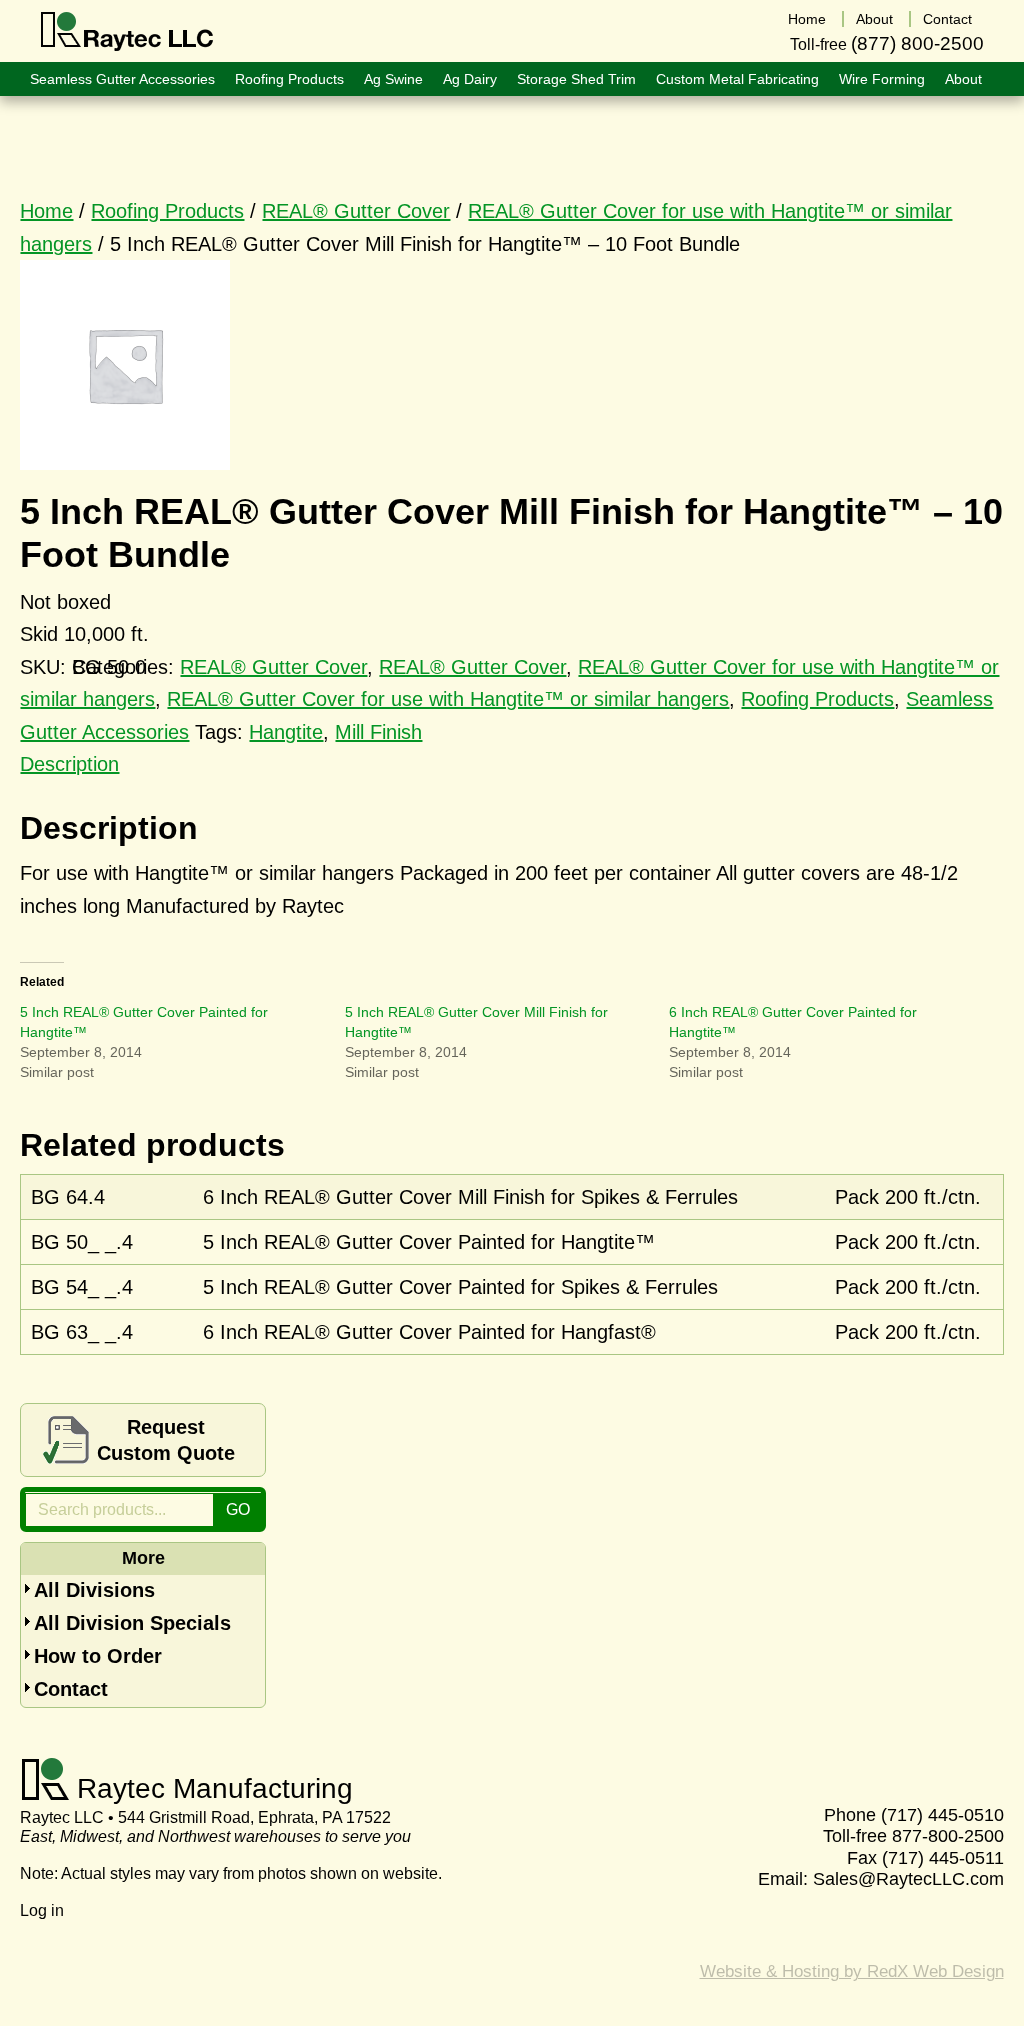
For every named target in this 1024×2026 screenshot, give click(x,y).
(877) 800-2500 (917, 43)
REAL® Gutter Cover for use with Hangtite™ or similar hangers (448, 699)
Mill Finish (378, 732)
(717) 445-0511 (943, 1858)
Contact (71, 1689)
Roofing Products (167, 211)
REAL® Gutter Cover (356, 211)
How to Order (98, 1656)
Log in (42, 1910)
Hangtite (286, 732)
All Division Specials (132, 1623)
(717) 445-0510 (942, 1815)
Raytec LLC (127, 32)
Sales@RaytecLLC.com (908, 1879)
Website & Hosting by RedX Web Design (852, 1971)
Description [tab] (69, 764)
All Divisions (94, 1590)
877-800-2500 (948, 1836)
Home (46, 211)
